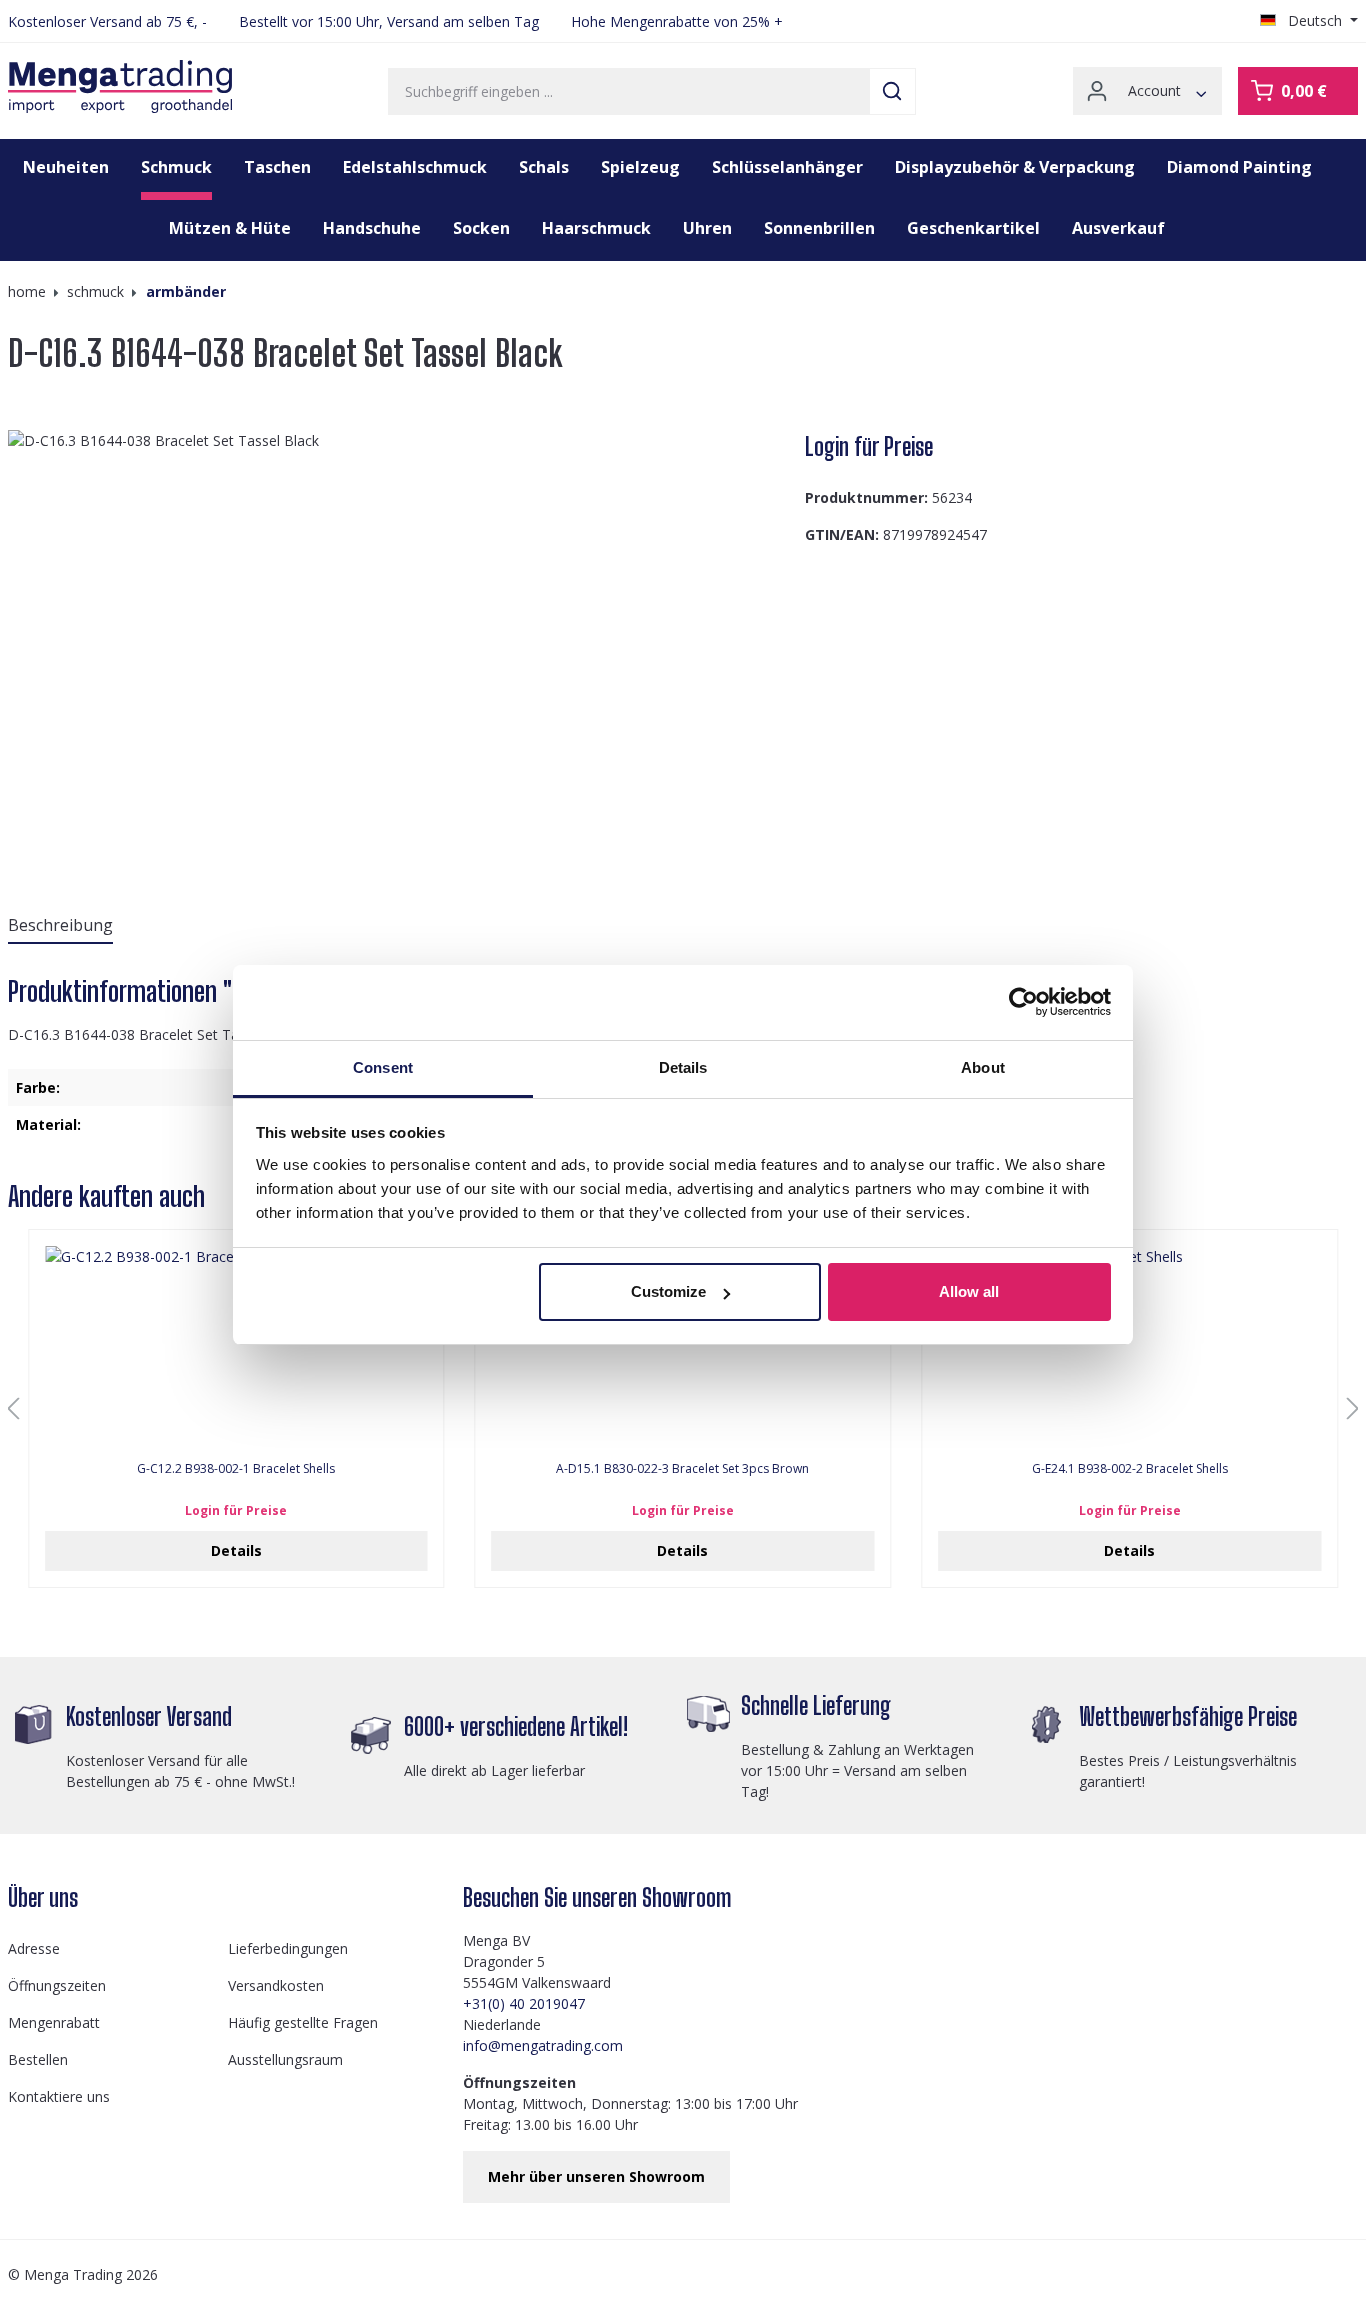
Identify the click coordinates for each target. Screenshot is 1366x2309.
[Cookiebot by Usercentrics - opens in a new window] (1023, 1002)
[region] (398, 645)
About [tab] (983, 1067)
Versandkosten (276, 1985)
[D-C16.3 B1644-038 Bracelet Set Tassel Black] (398, 645)
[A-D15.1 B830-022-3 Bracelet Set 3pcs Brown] (683, 1346)
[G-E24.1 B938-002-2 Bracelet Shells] (1129, 1346)
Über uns (43, 1897)
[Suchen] (892, 91)
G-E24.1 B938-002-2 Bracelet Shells (1130, 1469)
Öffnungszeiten (57, 1985)
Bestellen (38, 2059)
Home (27, 291)
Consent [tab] (383, 1067)
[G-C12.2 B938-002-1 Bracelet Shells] (236, 1346)
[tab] (60, 926)
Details (236, 1550)
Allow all (969, 1291)
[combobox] (629, 91)
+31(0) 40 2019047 (524, 2003)
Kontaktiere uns (59, 2096)
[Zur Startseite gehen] (120, 87)
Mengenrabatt (54, 2022)
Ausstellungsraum (285, 2059)
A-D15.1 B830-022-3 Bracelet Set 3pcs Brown (682, 1469)
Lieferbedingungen (288, 1948)
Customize (668, 1291)
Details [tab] (683, 1067)
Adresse (34, 1948)
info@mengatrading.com (543, 2045)
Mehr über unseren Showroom (596, 2176)
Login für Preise (869, 446)
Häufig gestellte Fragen (303, 2022)
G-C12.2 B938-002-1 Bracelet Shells (236, 1469)
